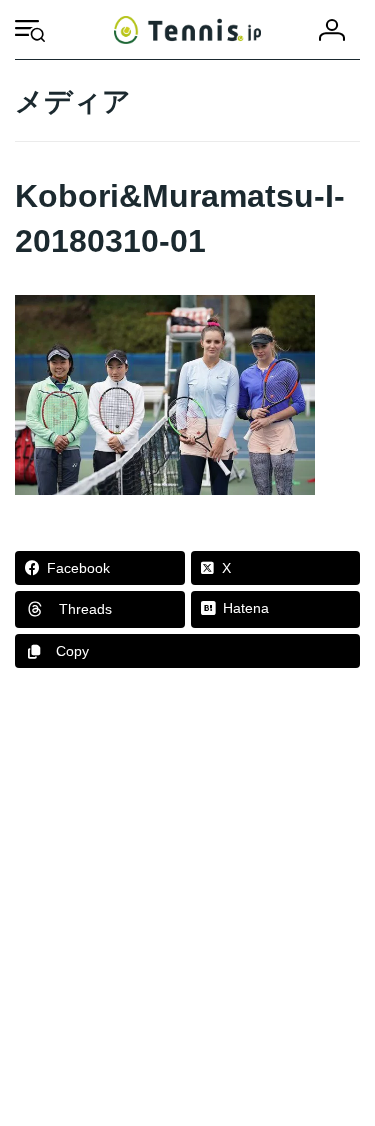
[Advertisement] (187, 906)
